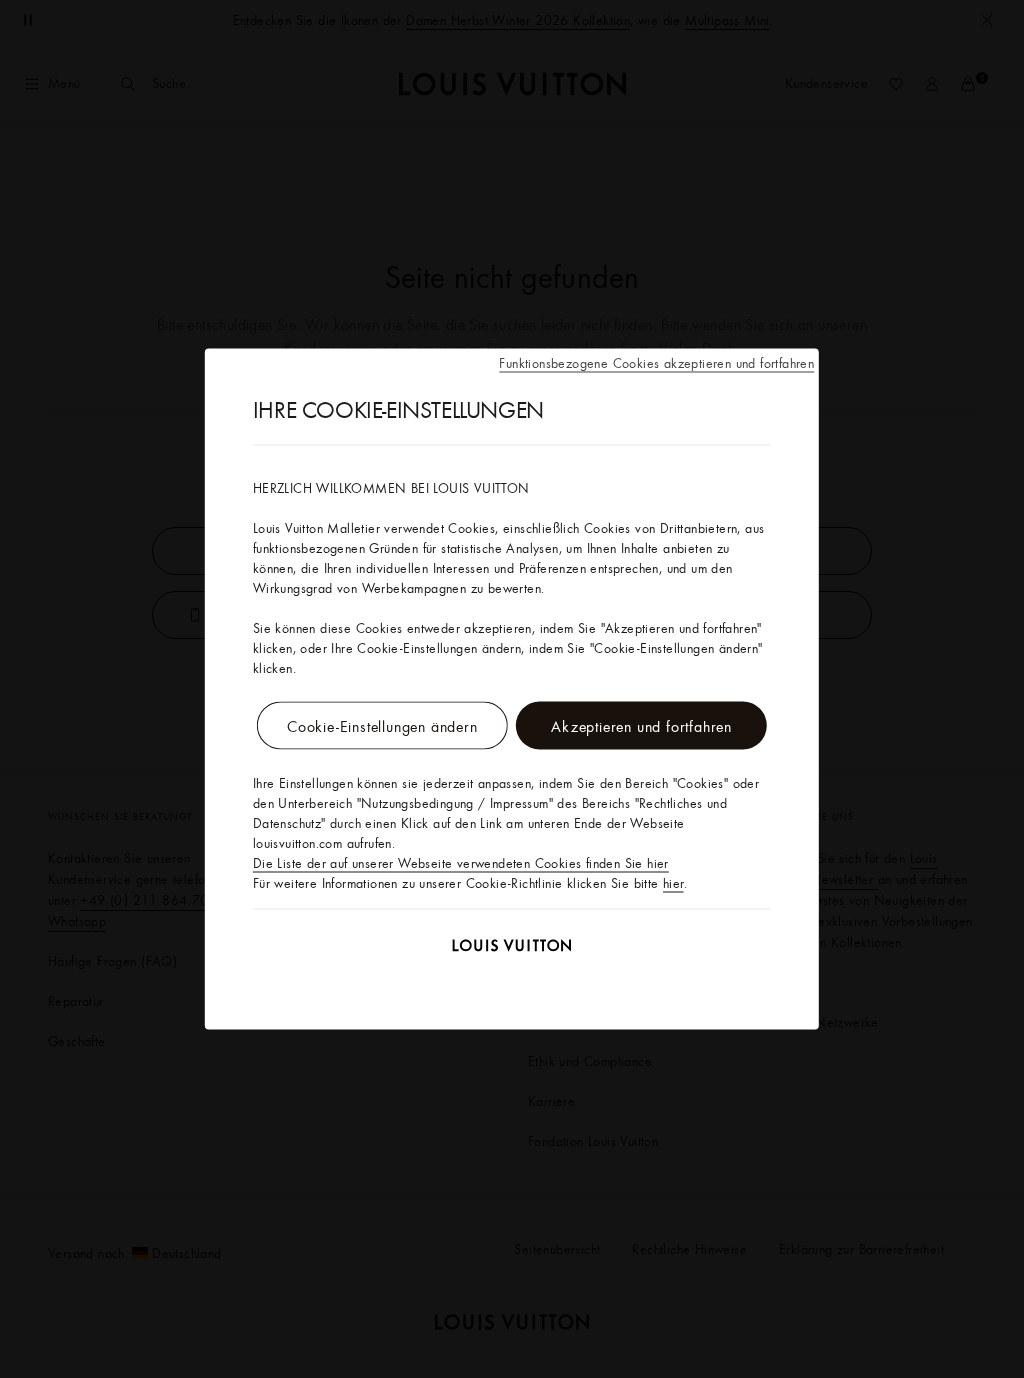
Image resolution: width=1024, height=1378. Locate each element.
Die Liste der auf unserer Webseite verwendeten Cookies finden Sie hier (461, 863)
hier (673, 883)
